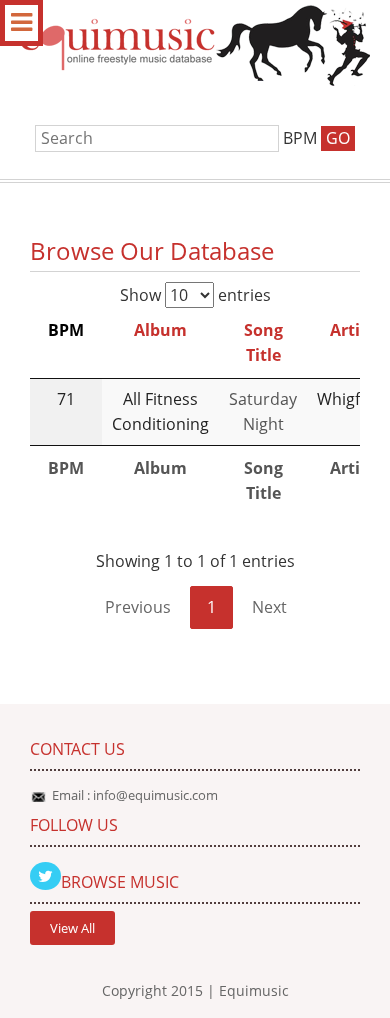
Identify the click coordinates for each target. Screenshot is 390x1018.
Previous (138, 607)
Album (160, 330)
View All (72, 928)
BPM (66, 330)
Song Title (263, 342)
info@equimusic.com (155, 795)
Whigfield (352, 399)
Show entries (195, 295)
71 (66, 399)
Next (269, 607)
